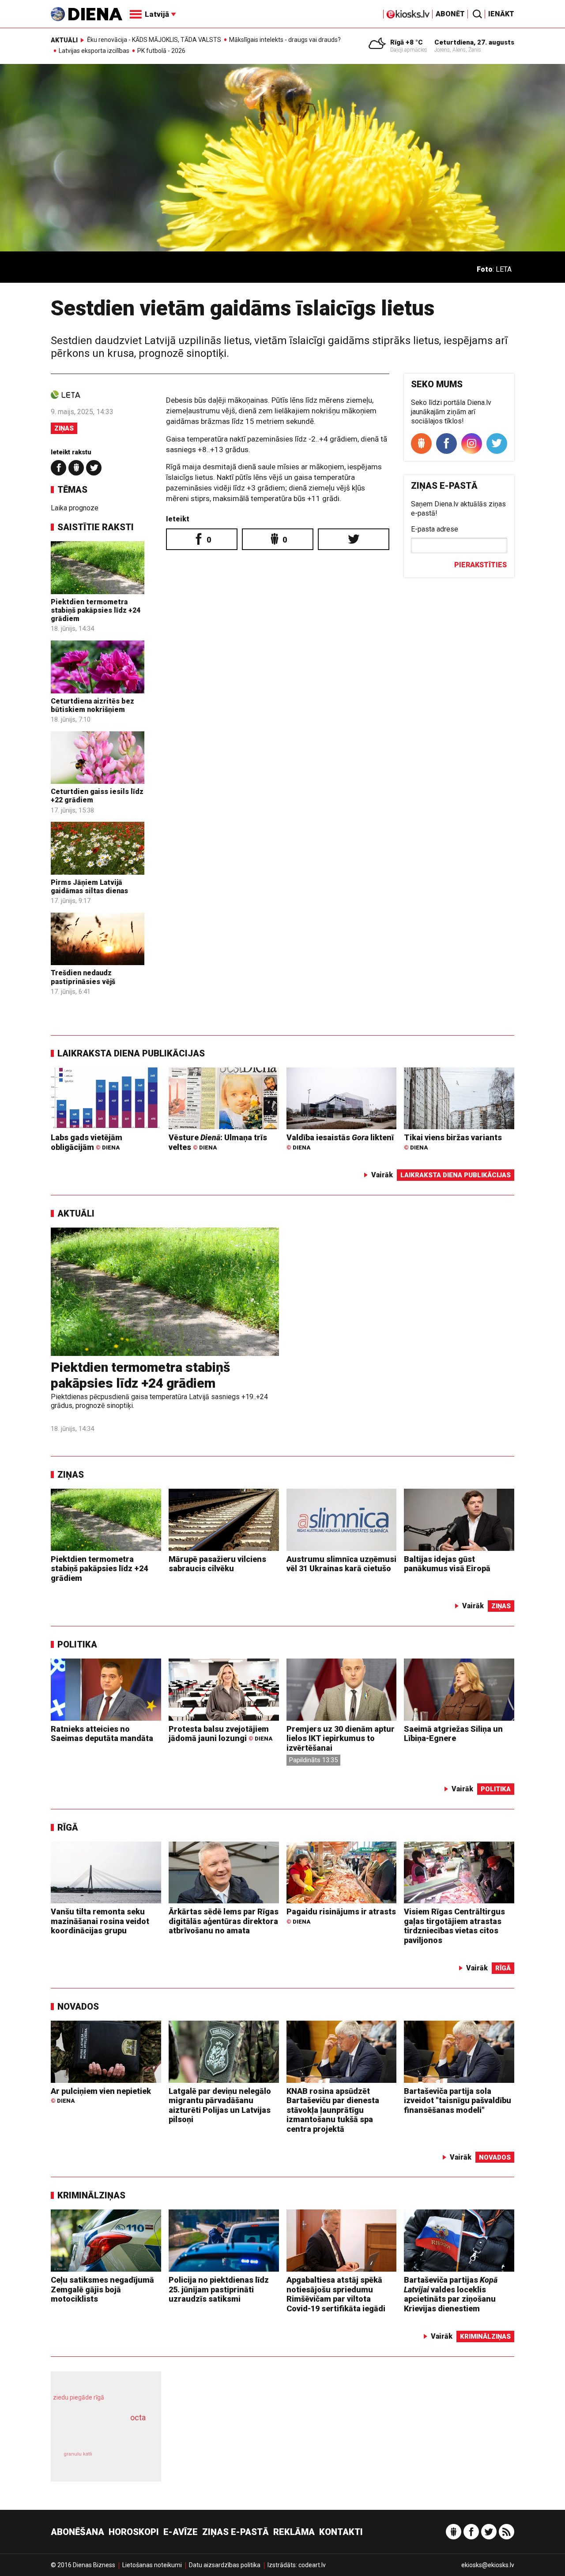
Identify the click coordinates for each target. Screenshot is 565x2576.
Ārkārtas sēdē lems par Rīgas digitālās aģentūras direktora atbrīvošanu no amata (224, 1921)
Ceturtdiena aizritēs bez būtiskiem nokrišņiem (92, 705)
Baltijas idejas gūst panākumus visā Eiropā (447, 1564)
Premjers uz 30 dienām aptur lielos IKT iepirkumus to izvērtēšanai (341, 1738)
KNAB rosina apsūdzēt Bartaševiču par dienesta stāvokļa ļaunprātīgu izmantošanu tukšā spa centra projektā (333, 2110)
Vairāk (382, 1175)
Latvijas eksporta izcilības (94, 51)
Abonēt (450, 14)
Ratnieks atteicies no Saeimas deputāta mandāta (102, 1734)
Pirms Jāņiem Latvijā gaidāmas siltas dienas (89, 887)
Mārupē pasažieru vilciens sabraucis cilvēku (217, 1564)
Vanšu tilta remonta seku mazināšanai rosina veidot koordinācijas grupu (100, 1921)
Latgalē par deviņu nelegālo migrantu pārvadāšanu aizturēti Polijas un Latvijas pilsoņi (220, 2105)
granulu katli (78, 2454)
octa (138, 2417)
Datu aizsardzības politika (225, 2565)
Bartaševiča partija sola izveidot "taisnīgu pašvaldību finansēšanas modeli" (458, 2100)
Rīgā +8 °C (407, 42)
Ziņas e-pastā (235, 2532)
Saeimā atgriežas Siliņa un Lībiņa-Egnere (453, 1734)
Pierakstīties (480, 565)
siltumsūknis (127, 2460)
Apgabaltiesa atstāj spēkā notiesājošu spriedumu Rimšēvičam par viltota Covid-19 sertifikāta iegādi (336, 2294)
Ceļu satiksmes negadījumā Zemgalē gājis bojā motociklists (102, 2289)
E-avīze (181, 2532)
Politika (77, 1644)
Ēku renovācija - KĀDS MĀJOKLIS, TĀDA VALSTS (154, 40)
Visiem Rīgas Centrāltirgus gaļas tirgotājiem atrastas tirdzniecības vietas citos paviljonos (454, 1926)
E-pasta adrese (435, 529)
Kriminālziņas (91, 2195)
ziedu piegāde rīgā (79, 2397)
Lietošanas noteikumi (152, 2565)
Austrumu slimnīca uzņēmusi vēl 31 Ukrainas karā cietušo (341, 1564)
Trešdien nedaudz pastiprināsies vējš (83, 977)
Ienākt (501, 14)
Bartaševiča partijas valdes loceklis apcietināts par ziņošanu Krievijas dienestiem (451, 2294)
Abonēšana (77, 2532)
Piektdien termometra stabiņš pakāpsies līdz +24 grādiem (96, 610)
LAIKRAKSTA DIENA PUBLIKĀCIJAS (131, 1053)
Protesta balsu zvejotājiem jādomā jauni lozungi (220, 1734)
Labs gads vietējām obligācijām (87, 1142)
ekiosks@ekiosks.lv (488, 2565)
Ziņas (64, 428)
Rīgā (68, 1827)
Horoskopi (134, 2532)
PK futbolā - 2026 (161, 51)
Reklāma (294, 2532)
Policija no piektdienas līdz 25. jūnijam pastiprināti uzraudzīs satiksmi (219, 2289)
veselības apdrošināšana (98, 2433)
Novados (78, 2007)
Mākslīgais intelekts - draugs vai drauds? (285, 40)
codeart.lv (312, 2565)
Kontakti (341, 2532)
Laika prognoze (75, 508)
